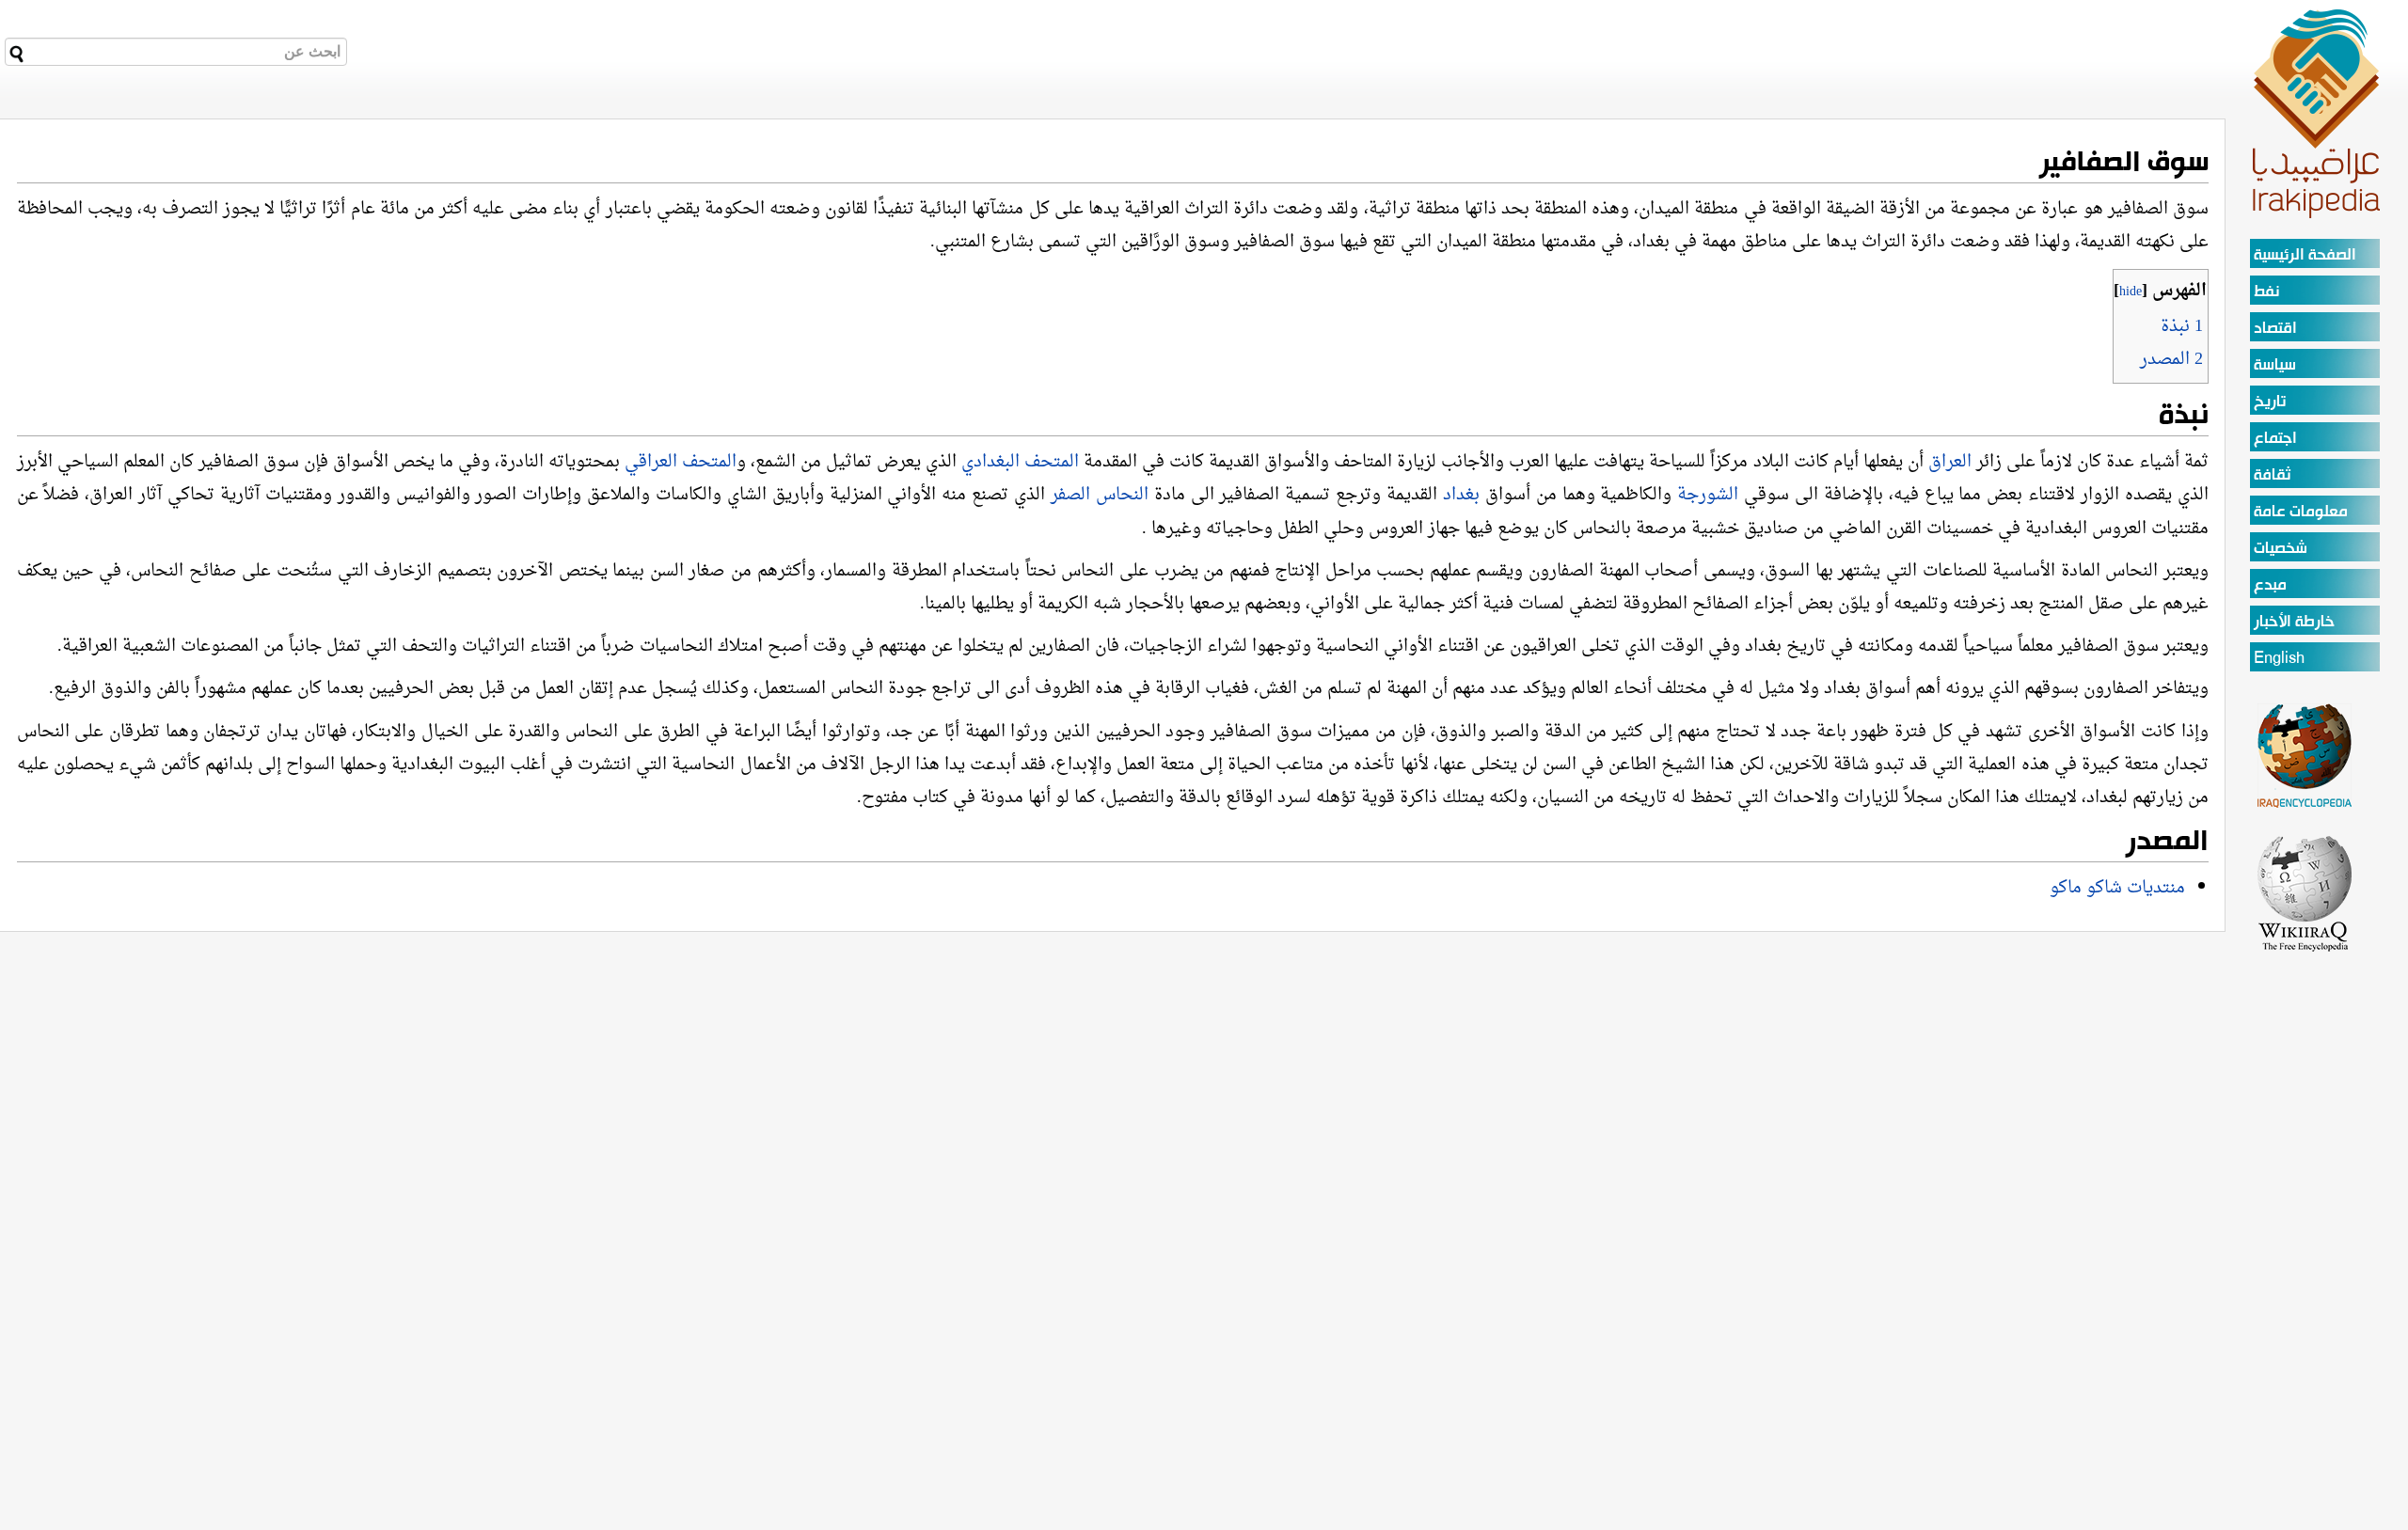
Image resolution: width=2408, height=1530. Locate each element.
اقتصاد (2275, 329)
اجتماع (2275, 439)
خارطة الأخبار (2294, 622)
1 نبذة (2182, 327)
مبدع (2270, 585)
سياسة (2275, 365)
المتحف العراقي (681, 462)
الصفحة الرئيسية (2305, 255)
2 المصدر (2171, 360)
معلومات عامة (2301, 512)
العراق (1950, 462)
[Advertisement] (2305, 1236)
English (2279, 659)
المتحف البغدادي (1020, 462)
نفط (2266, 292)
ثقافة (2272, 475)
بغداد (1458, 495)
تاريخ (2270, 402)
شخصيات (2281, 549)
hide (2131, 292)
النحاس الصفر (1100, 495)
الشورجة (1711, 495)
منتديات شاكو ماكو (2117, 888)
